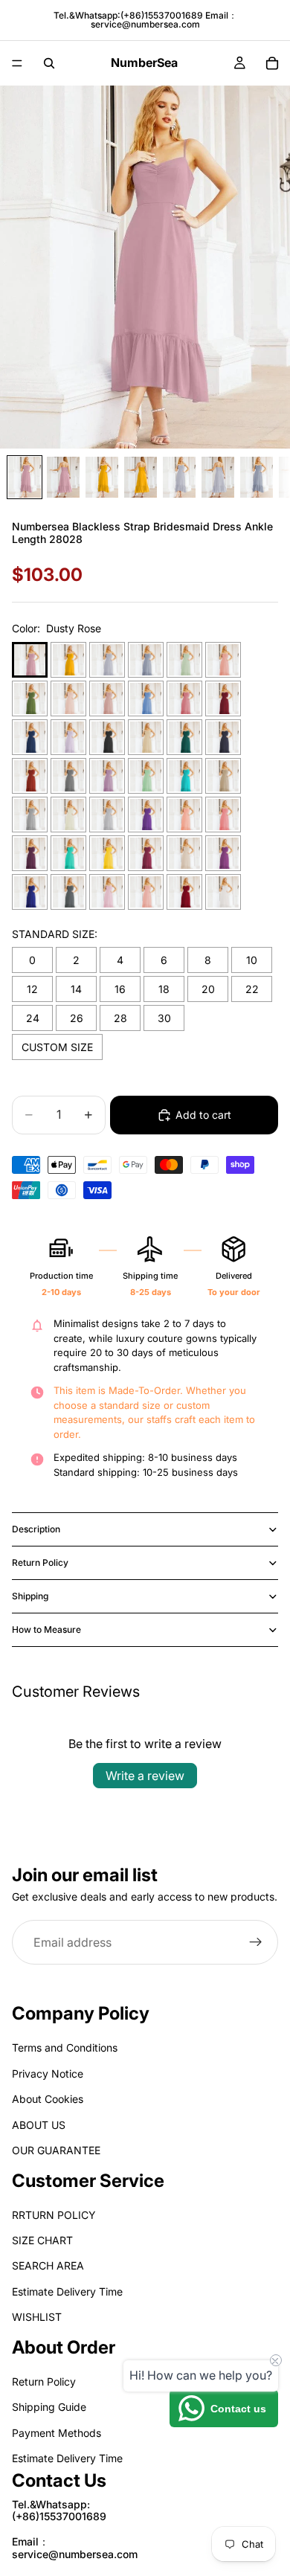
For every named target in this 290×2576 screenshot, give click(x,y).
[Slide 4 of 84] (141, 477)
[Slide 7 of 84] (257, 477)
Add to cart (203, 1115)
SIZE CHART (42, 2240)
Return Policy (40, 1562)
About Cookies (48, 2099)
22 (252, 989)
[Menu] (17, 63)
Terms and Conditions (65, 2047)
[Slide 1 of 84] (25, 477)
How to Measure (46, 1629)
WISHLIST (37, 2317)
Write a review (145, 1776)
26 (77, 1018)
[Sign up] (256, 1943)
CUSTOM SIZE (57, 1047)
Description (36, 1529)
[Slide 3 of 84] (102, 477)
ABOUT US (39, 2124)
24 (33, 1018)
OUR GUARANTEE (56, 2150)
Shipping (30, 1596)
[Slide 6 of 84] (218, 477)
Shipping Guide (49, 2407)
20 (208, 989)
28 (120, 1018)
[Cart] (272, 63)
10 (252, 960)
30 (164, 1018)
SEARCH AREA (48, 2265)
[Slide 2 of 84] (63, 477)
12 (32, 989)
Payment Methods (57, 2432)
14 (76, 989)
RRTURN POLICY (54, 2214)
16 (120, 989)
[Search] (49, 63)
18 (164, 989)
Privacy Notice (48, 2073)
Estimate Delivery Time (67, 2291)
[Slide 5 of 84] (179, 477)
